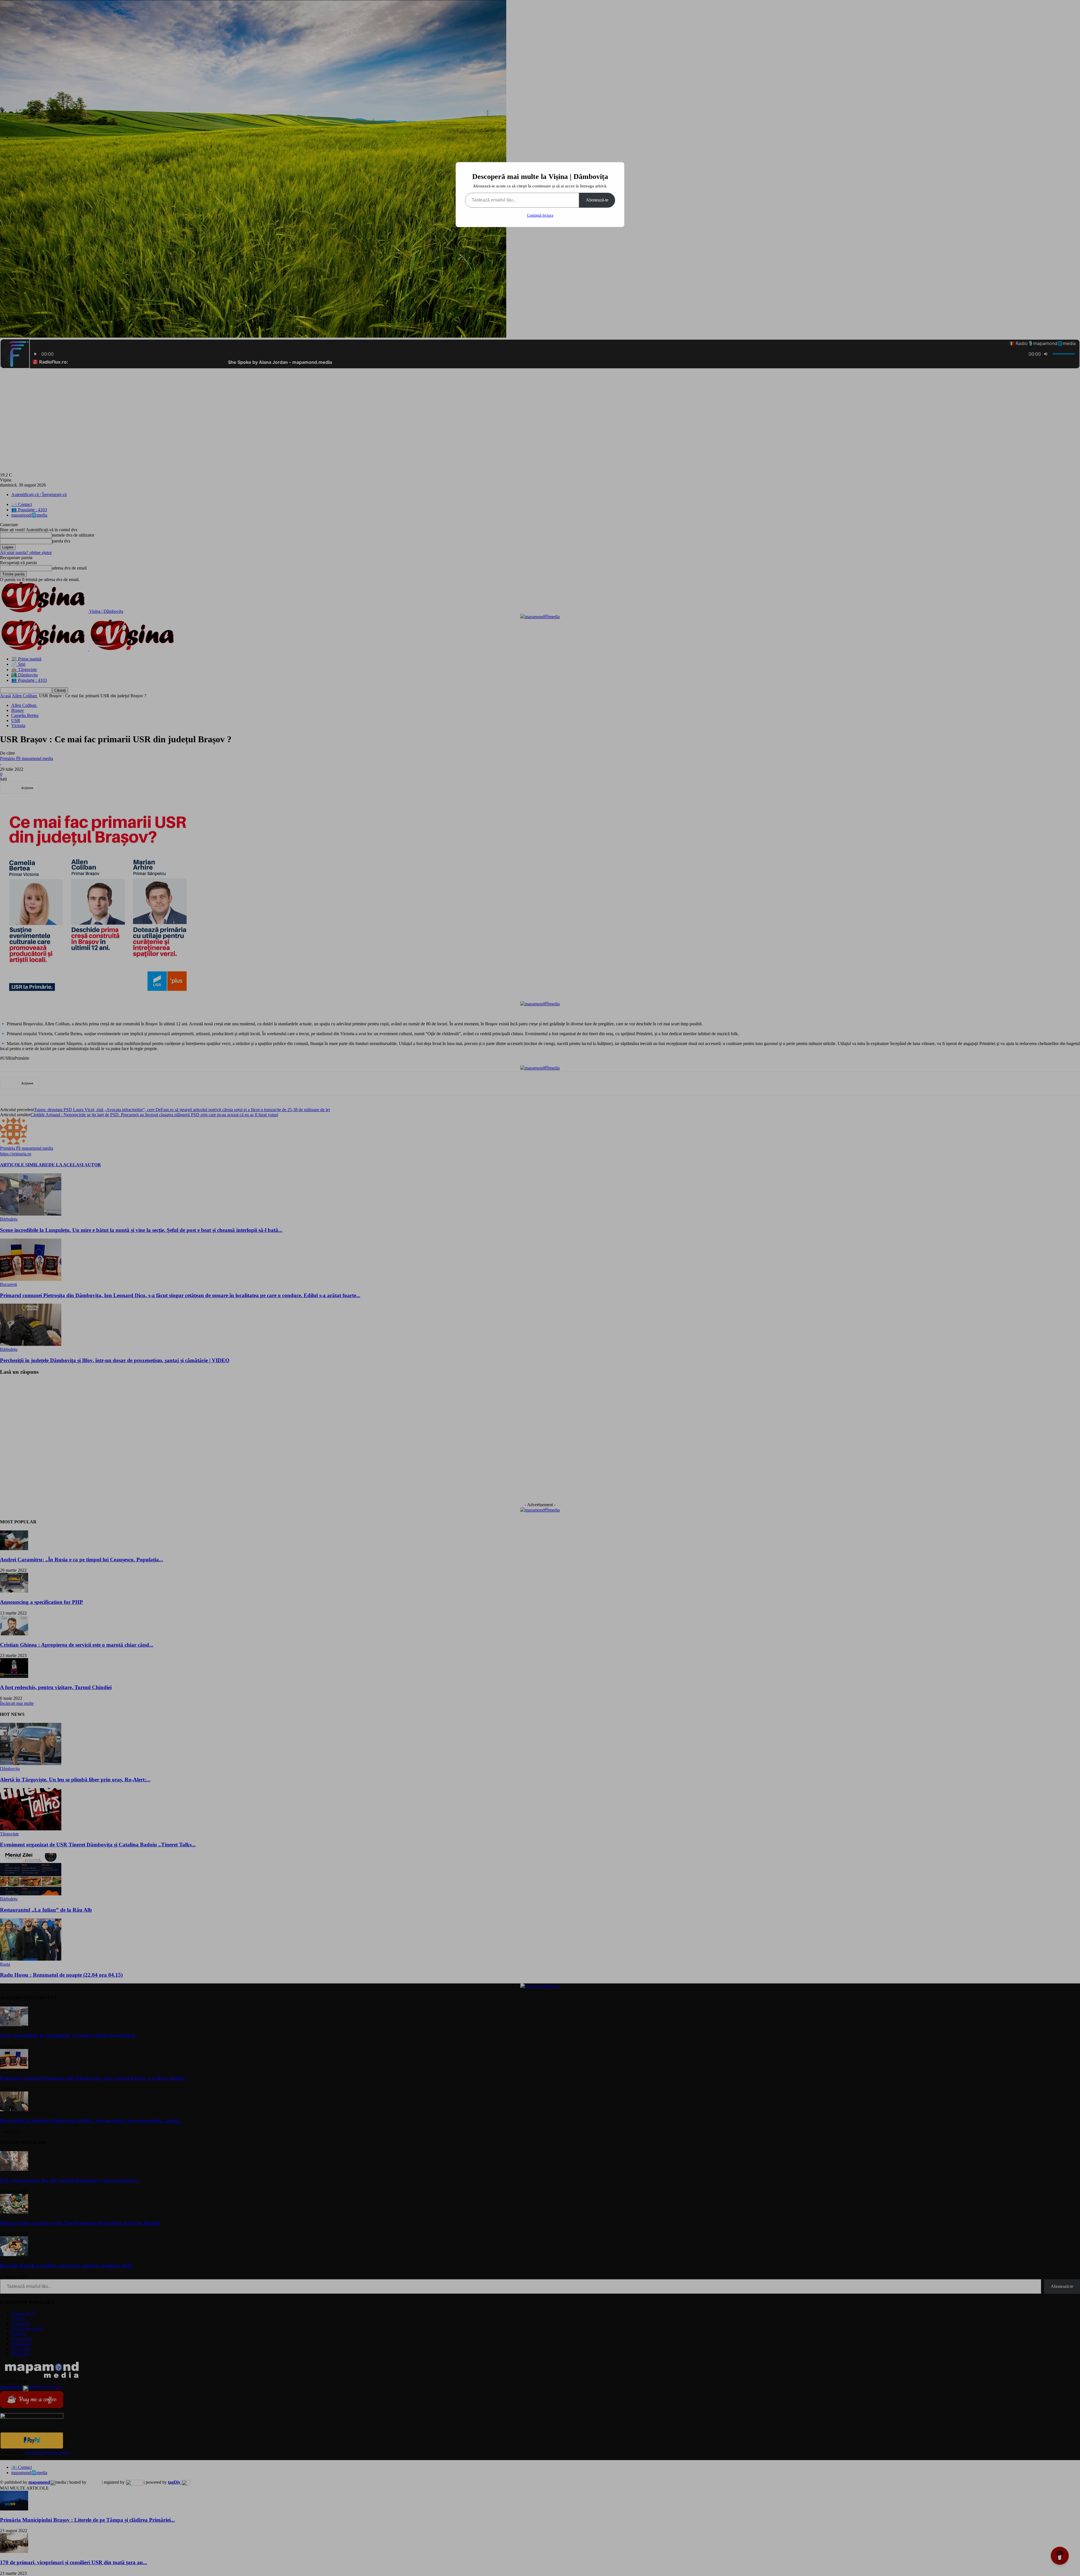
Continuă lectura (540, 215)
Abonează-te (597, 200)
